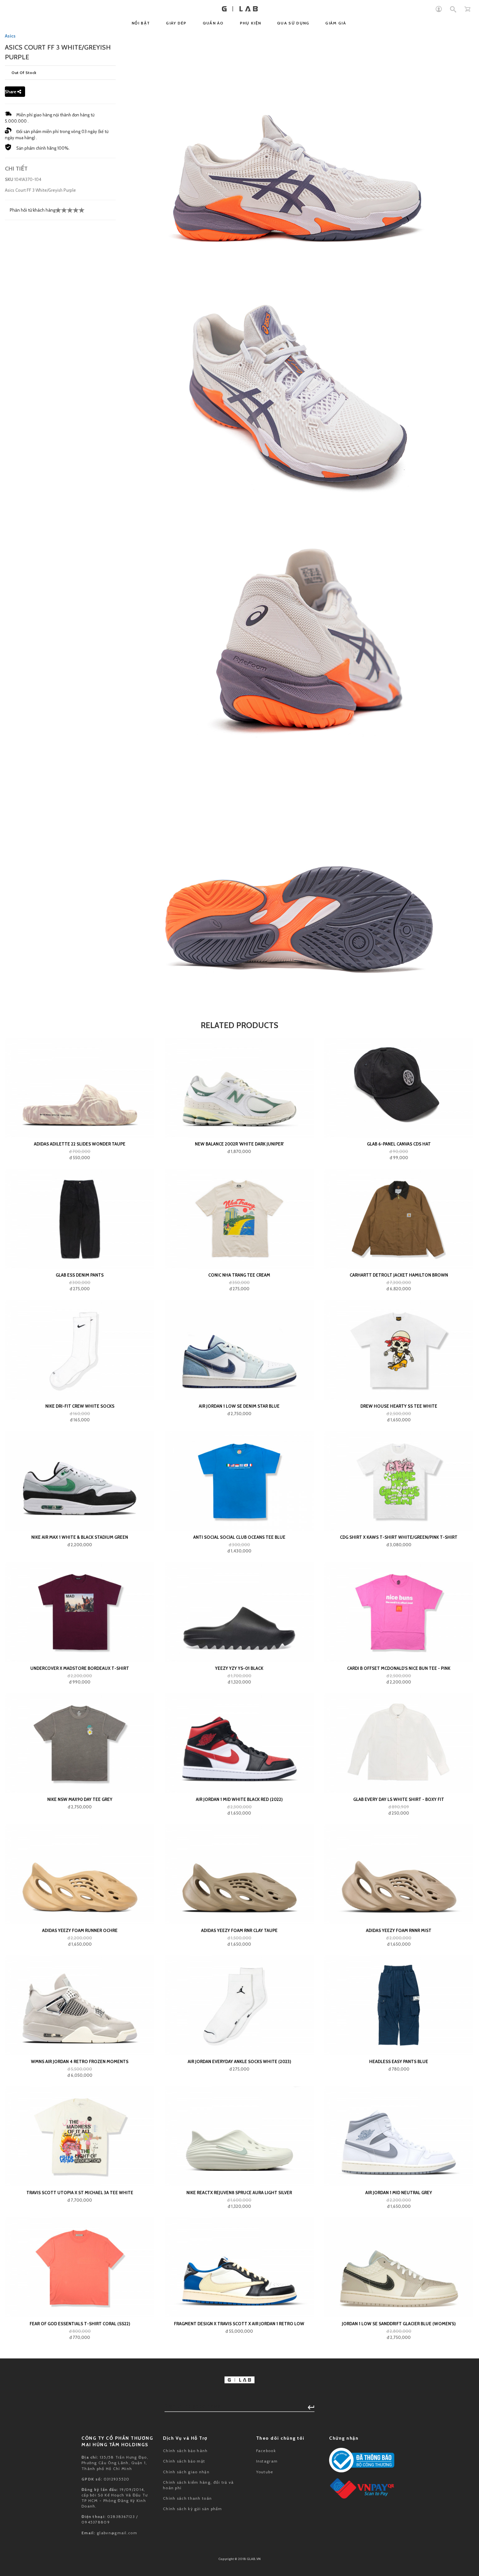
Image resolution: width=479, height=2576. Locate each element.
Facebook (266, 2451)
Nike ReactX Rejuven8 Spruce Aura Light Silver (239, 2193)
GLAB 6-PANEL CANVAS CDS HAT (399, 1144)
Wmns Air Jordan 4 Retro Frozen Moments (80, 2061)
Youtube (265, 2472)
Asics (10, 36)
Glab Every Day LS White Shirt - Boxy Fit (399, 1799)
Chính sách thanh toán (187, 2498)
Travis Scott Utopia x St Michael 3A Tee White (80, 2193)
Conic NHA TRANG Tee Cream (239, 1275)
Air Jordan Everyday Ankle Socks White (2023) (239, 2061)
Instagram (267, 2461)
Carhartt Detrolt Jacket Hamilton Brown (399, 1275)
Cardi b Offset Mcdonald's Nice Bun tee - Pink (399, 1668)
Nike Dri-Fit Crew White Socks (80, 1406)
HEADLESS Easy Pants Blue (399, 2061)
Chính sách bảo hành (185, 2451)
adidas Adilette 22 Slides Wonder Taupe (80, 1144)
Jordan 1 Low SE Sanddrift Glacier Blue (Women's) (399, 2324)
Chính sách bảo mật (184, 2461)
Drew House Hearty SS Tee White (399, 1406)
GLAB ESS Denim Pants (80, 1275)
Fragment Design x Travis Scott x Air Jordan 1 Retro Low (239, 2324)
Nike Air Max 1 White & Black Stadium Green (80, 1537)
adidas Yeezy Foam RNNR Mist (399, 1930)
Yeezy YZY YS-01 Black (239, 1668)
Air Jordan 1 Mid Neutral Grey (399, 2193)
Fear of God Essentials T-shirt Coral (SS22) (80, 2324)
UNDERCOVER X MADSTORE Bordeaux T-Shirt (80, 1668)
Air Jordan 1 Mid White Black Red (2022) (239, 1799)
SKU (9, 179)
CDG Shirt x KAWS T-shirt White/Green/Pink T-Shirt (399, 1537)
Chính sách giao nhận (186, 2472)
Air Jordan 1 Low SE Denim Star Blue (239, 1406)
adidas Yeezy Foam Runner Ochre (80, 1930)
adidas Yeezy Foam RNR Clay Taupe (239, 1930)
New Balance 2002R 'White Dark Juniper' (239, 1144)
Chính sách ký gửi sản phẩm (193, 2509)
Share (11, 92)
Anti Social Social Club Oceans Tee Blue (239, 1537)
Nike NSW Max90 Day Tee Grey (80, 1799)
